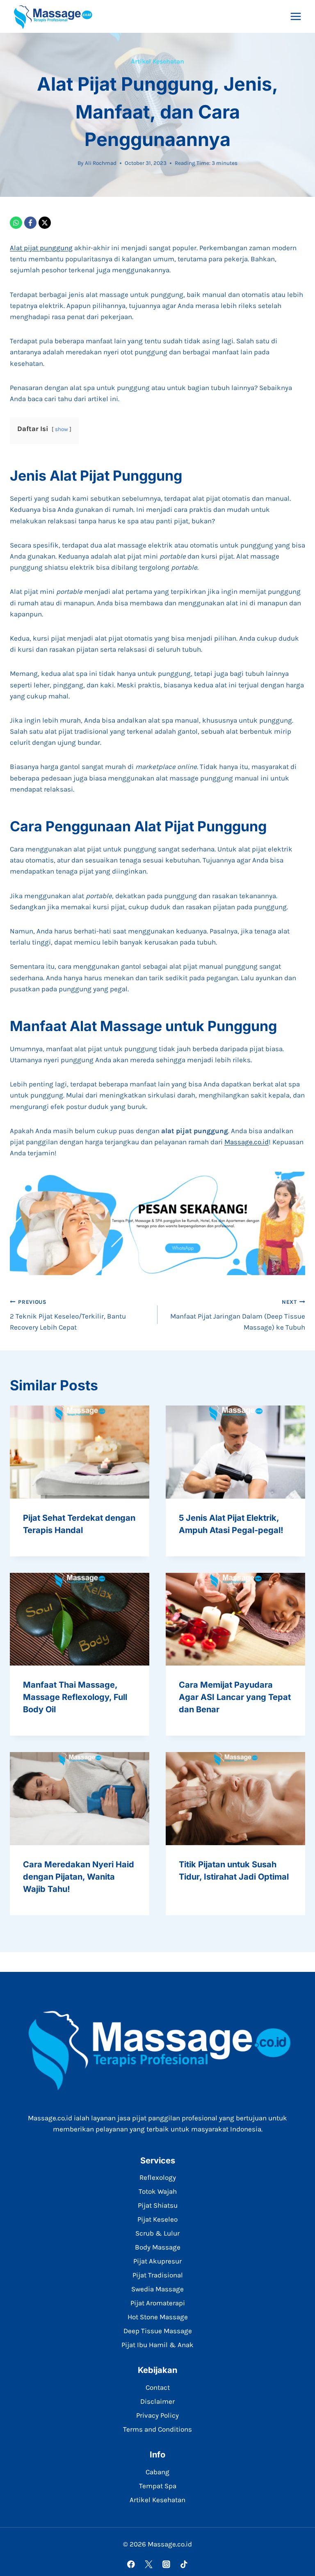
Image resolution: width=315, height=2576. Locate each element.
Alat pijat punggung (41, 248)
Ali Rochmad (101, 163)
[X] (45, 223)
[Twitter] (149, 2564)
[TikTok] (184, 2564)
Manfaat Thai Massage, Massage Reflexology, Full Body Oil (75, 1697)
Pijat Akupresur (157, 2261)
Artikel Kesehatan (157, 61)
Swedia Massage (157, 2289)
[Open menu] (296, 16)
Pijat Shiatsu (158, 2205)
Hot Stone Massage (158, 2317)
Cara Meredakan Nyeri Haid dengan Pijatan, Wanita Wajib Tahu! (79, 1877)
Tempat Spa (158, 2486)
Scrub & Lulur (157, 2233)
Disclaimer (157, 2401)
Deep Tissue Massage (158, 2331)
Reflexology (158, 2177)
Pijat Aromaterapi (158, 2303)
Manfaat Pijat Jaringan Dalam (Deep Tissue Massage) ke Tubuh (238, 1315)
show (62, 429)
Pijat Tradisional (158, 2275)
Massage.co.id (247, 1142)
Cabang (157, 2472)
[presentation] (80, 1452)
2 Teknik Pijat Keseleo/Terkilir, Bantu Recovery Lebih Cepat (68, 1315)
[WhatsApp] (16, 223)
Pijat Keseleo (157, 2219)
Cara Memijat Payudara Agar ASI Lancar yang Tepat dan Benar (235, 1697)
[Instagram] (166, 2564)
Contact (158, 2387)
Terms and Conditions (157, 2429)
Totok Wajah (158, 2191)
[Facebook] (30, 223)
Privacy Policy (157, 2415)
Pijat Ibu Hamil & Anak (157, 2345)
